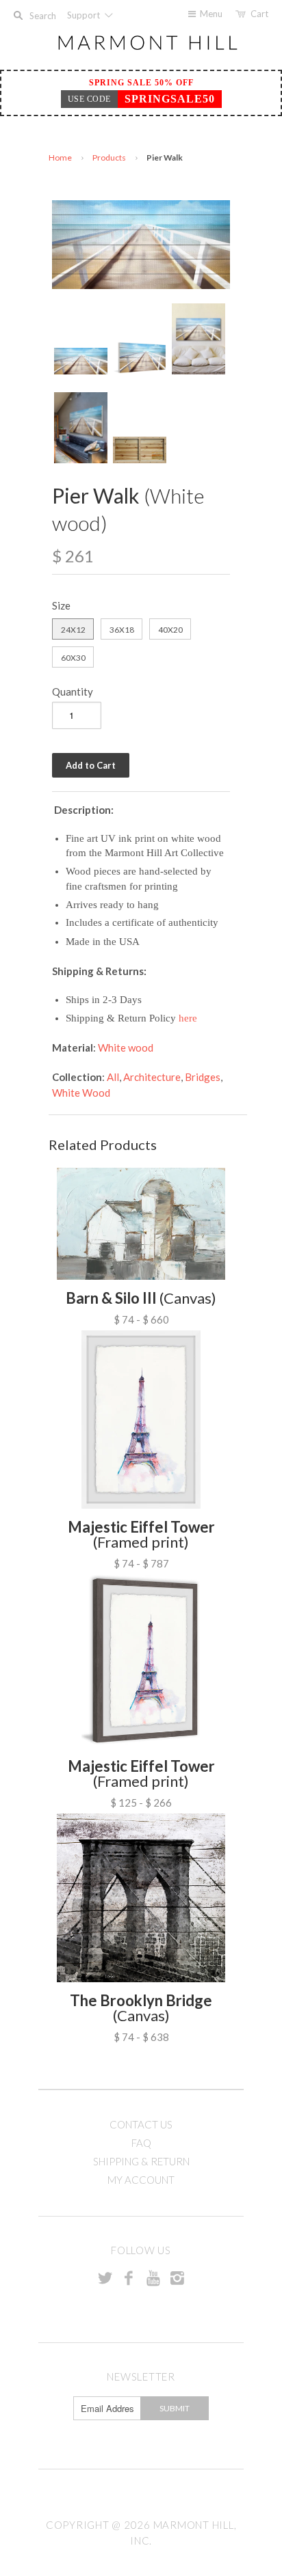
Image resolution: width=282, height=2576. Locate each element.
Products (109, 157)
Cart (259, 14)
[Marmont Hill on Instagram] (177, 2277)
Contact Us (141, 2124)
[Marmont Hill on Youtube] (153, 2277)
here (188, 1018)
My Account (141, 2180)
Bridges (203, 1077)
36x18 (122, 630)
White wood (126, 1047)
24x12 (73, 630)
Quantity (73, 691)
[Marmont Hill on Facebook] (129, 2277)
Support (85, 15)
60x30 (73, 658)
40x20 (170, 630)
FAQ (141, 2143)
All (113, 1077)
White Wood (81, 1093)
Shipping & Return (141, 2161)
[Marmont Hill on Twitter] (105, 2277)
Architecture (152, 1077)
